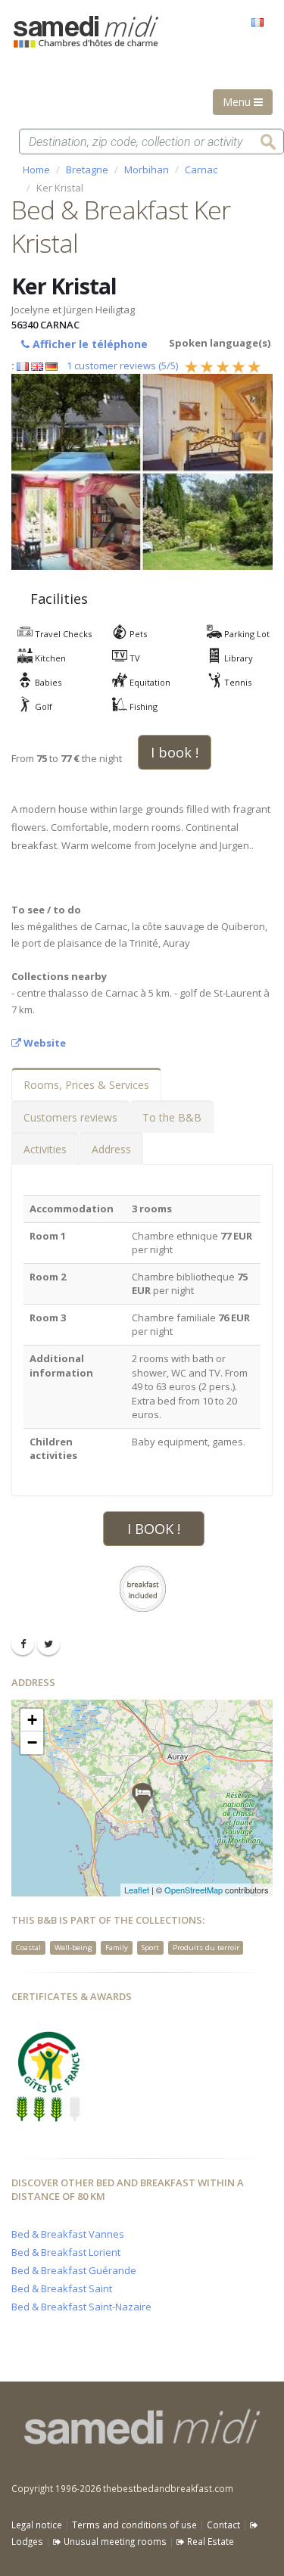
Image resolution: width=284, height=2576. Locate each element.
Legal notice (37, 2525)
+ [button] (32, 1720)
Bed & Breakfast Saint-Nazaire (81, 2307)
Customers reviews (70, 1117)
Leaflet (137, 1890)
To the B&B (172, 1117)
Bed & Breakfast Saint (62, 2288)
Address (111, 1149)
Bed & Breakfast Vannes (68, 2234)
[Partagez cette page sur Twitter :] (48, 1644)
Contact (223, 2525)
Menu (238, 102)
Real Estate (209, 2541)
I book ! (175, 752)
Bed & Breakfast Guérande (74, 2270)
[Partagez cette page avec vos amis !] (23, 1644)
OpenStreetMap (193, 1890)
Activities (45, 1149)
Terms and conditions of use (134, 2525)
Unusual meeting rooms (114, 2541)
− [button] (32, 1742)
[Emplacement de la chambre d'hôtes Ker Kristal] (142, 1798)
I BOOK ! (154, 1529)
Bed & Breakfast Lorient (66, 2252)
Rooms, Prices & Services (86, 1085)
